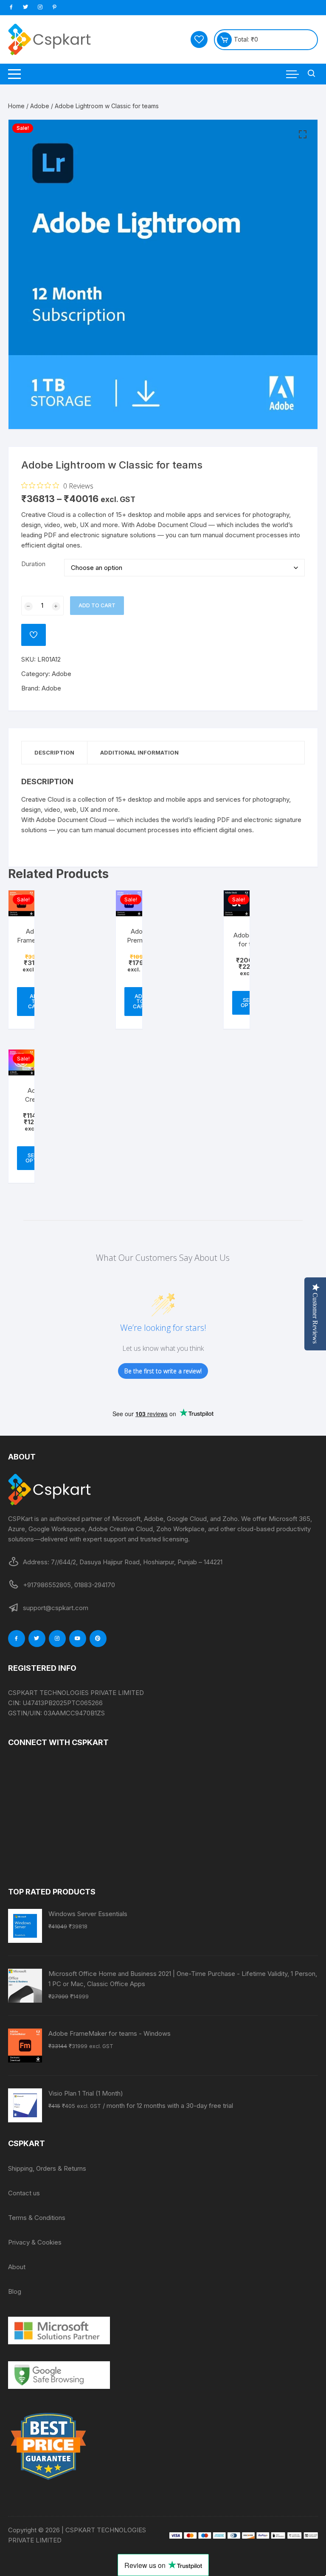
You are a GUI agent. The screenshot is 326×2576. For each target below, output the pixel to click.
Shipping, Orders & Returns (47, 2168)
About (17, 2267)
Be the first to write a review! (163, 1371)
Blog (15, 2291)
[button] (303, 135)
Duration (33, 564)
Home (16, 106)
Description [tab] (54, 752)
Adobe (40, 106)
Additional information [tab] (139, 752)
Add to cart (97, 605)
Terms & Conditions (37, 2218)
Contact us (24, 2193)
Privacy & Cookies (35, 2242)
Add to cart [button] (140, 1001)
